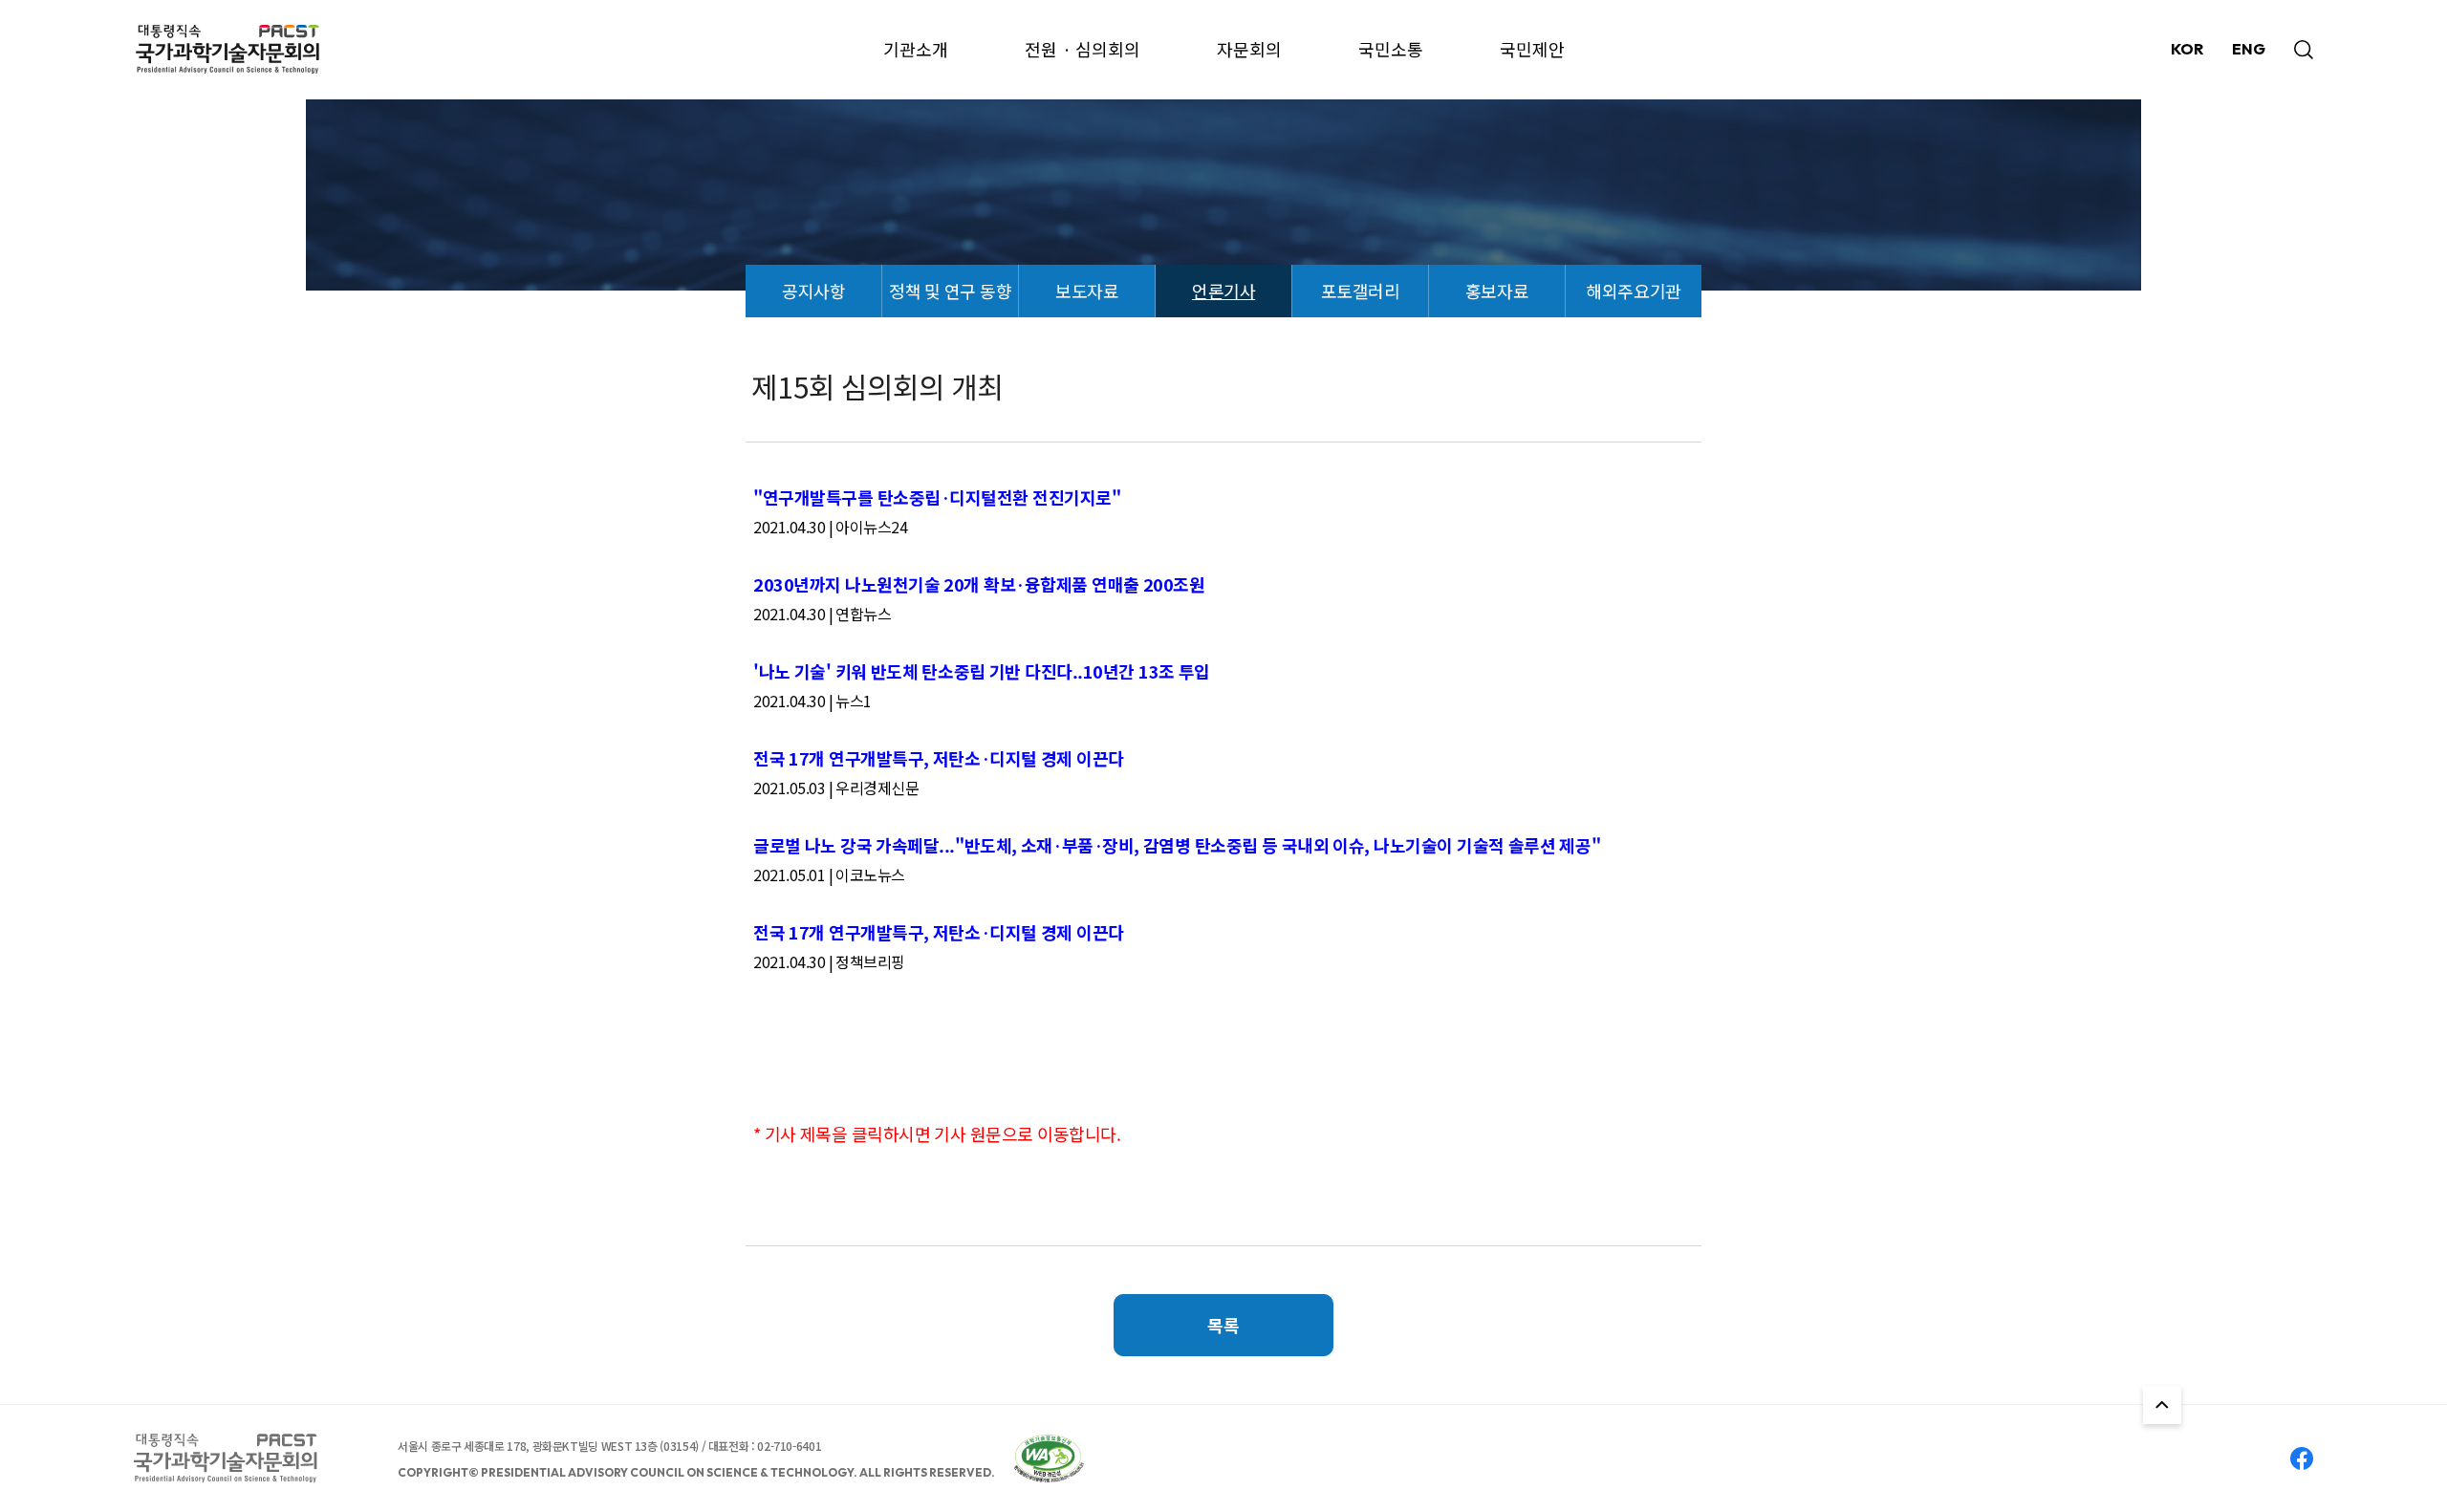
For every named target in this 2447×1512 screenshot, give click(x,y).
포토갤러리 (1361, 291)
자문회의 (1249, 49)
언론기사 (1223, 291)
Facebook (2302, 1458)
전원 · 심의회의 (1083, 49)
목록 (1223, 1325)
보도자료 (1087, 291)
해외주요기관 (1633, 291)
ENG (2249, 49)
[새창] (1049, 1458)
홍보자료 (1497, 291)
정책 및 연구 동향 (950, 291)
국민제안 (1532, 49)
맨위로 (2162, 1405)
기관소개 (916, 49)
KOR (2187, 49)
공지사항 (813, 291)
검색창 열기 (2304, 50)
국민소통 (1391, 49)
